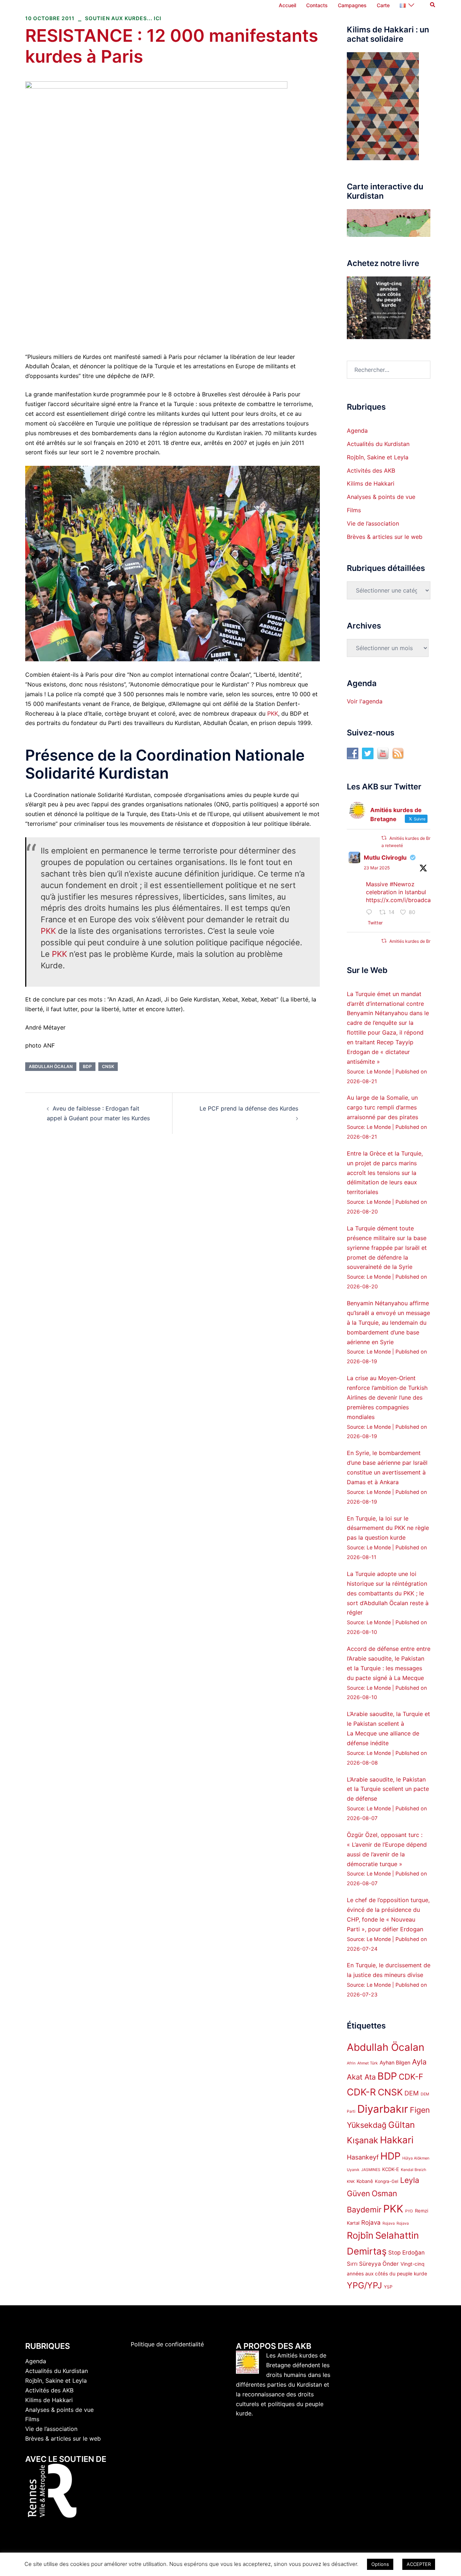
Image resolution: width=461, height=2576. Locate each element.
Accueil (287, 5)
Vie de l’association (373, 523)
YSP (388, 2287)
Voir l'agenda (365, 701)
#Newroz (402, 884)
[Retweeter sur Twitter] (384, 838)
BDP (87, 1066)
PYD (409, 2211)
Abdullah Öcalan (51, 1066)
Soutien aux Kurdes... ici (123, 18)
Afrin (351, 2063)
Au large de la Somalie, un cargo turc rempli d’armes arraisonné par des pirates (382, 1107)
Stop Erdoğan (406, 2253)
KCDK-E (391, 2169)
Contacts (317, 5)
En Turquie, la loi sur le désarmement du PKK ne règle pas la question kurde (388, 1528)
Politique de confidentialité (167, 2344)
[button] (433, 5)
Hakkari (397, 2140)
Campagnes (352, 5)
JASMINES (371, 2170)
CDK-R (361, 2092)
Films (354, 510)
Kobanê (365, 2181)
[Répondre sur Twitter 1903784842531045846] (371, 913)
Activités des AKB (371, 470)
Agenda (357, 431)
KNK (351, 2182)
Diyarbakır (383, 2109)
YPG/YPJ (364, 2285)
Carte (383, 5)
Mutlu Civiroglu (385, 857)
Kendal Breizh (413, 2170)
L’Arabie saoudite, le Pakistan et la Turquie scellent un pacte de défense (388, 1789)
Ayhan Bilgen (395, 2062)
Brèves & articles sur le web (385, 537)
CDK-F (411, 2077)
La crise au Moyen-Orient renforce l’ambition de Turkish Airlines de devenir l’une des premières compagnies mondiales (387, 1397)
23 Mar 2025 (377, 868)
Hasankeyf (363, 2157)
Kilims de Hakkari (371, 483)
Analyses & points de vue (381, 497)
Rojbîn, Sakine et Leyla (378, 457)
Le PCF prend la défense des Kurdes (249, 1108)
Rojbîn (360, 2235)
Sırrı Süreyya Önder (373, 2264)
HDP (390, 2156)
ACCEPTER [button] (419, 2564)
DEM (412, 2093)
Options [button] (380, 2564)
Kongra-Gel (387, 2181)
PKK (273, 713)
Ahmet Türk (368, 2063)
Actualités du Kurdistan (378, 444)
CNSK (108, 1066)
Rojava (371, 2223)
